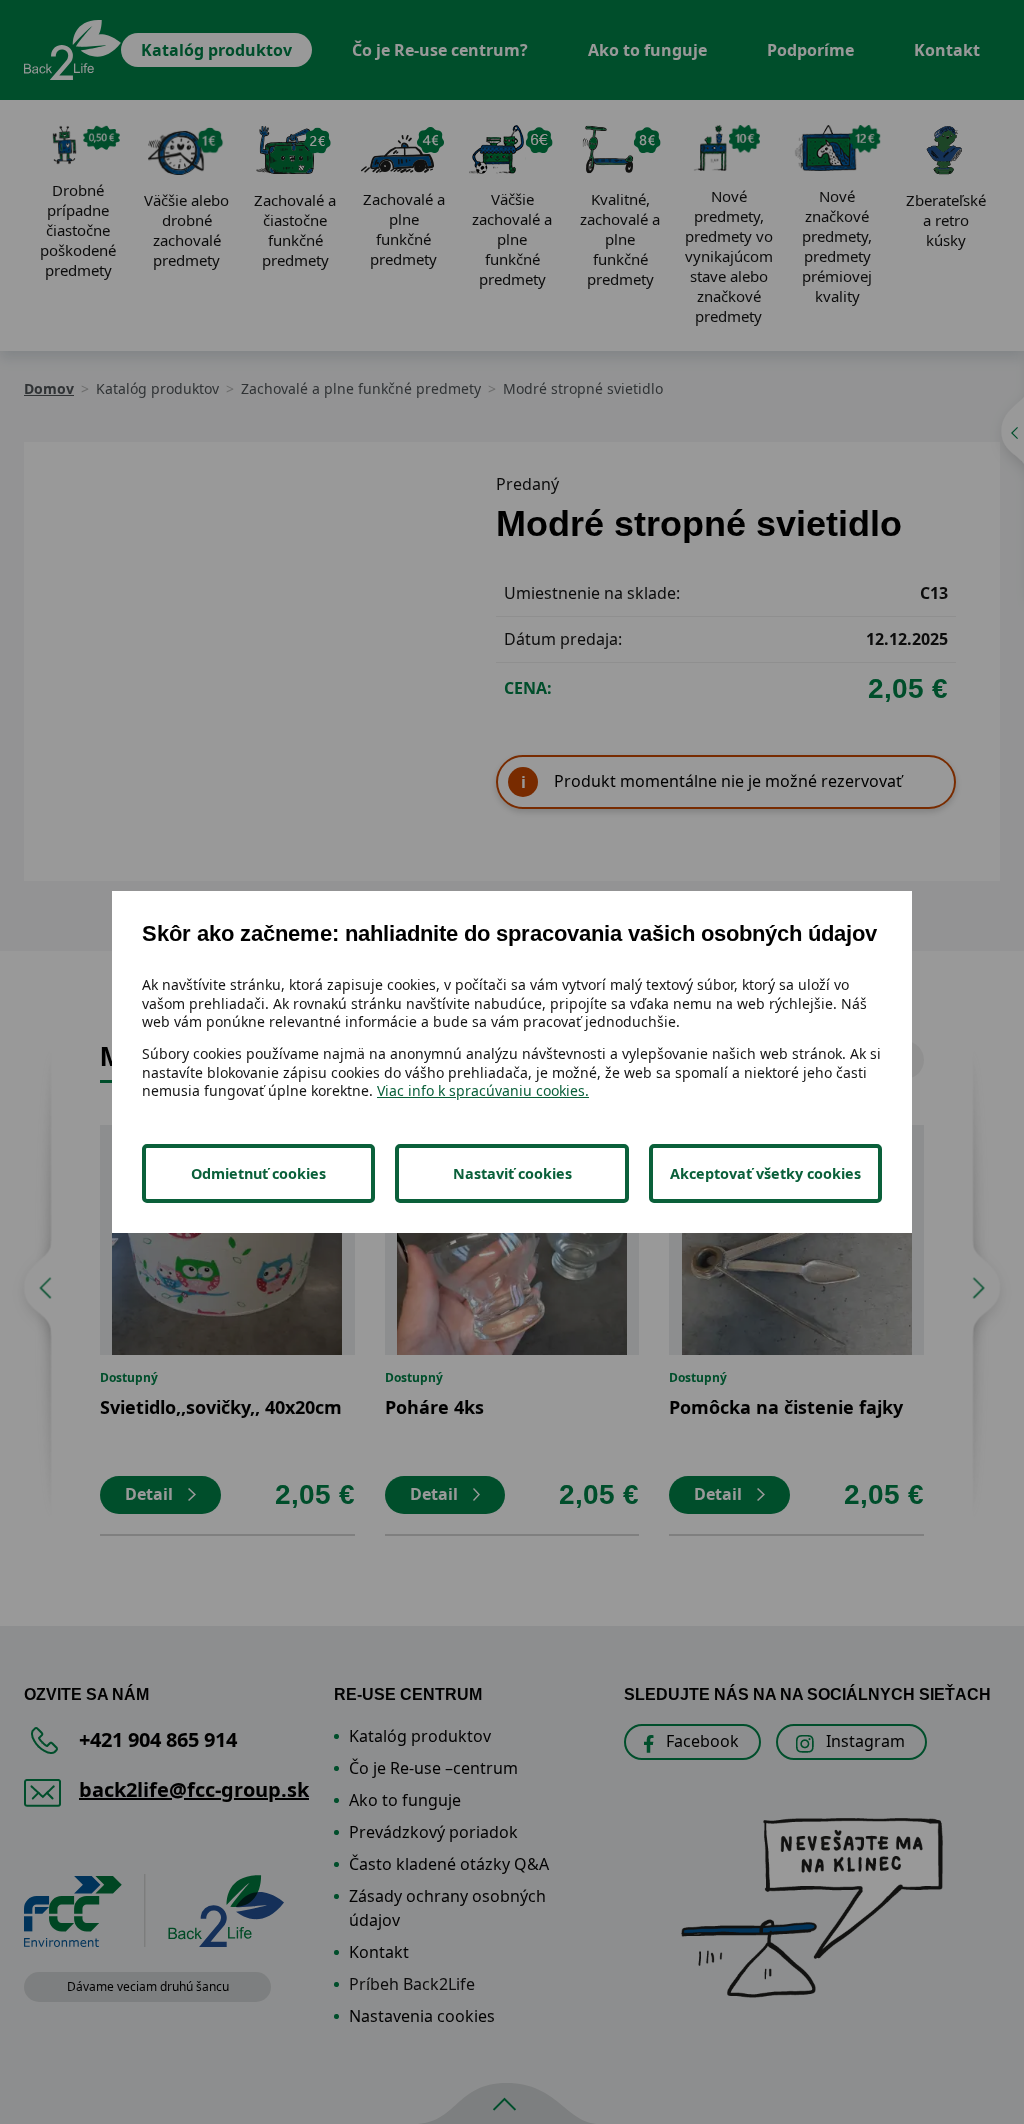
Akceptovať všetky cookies (765, 1173)
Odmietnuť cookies (258, 1173)
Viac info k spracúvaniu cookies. (483, 1090)
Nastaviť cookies (512, 1173)
